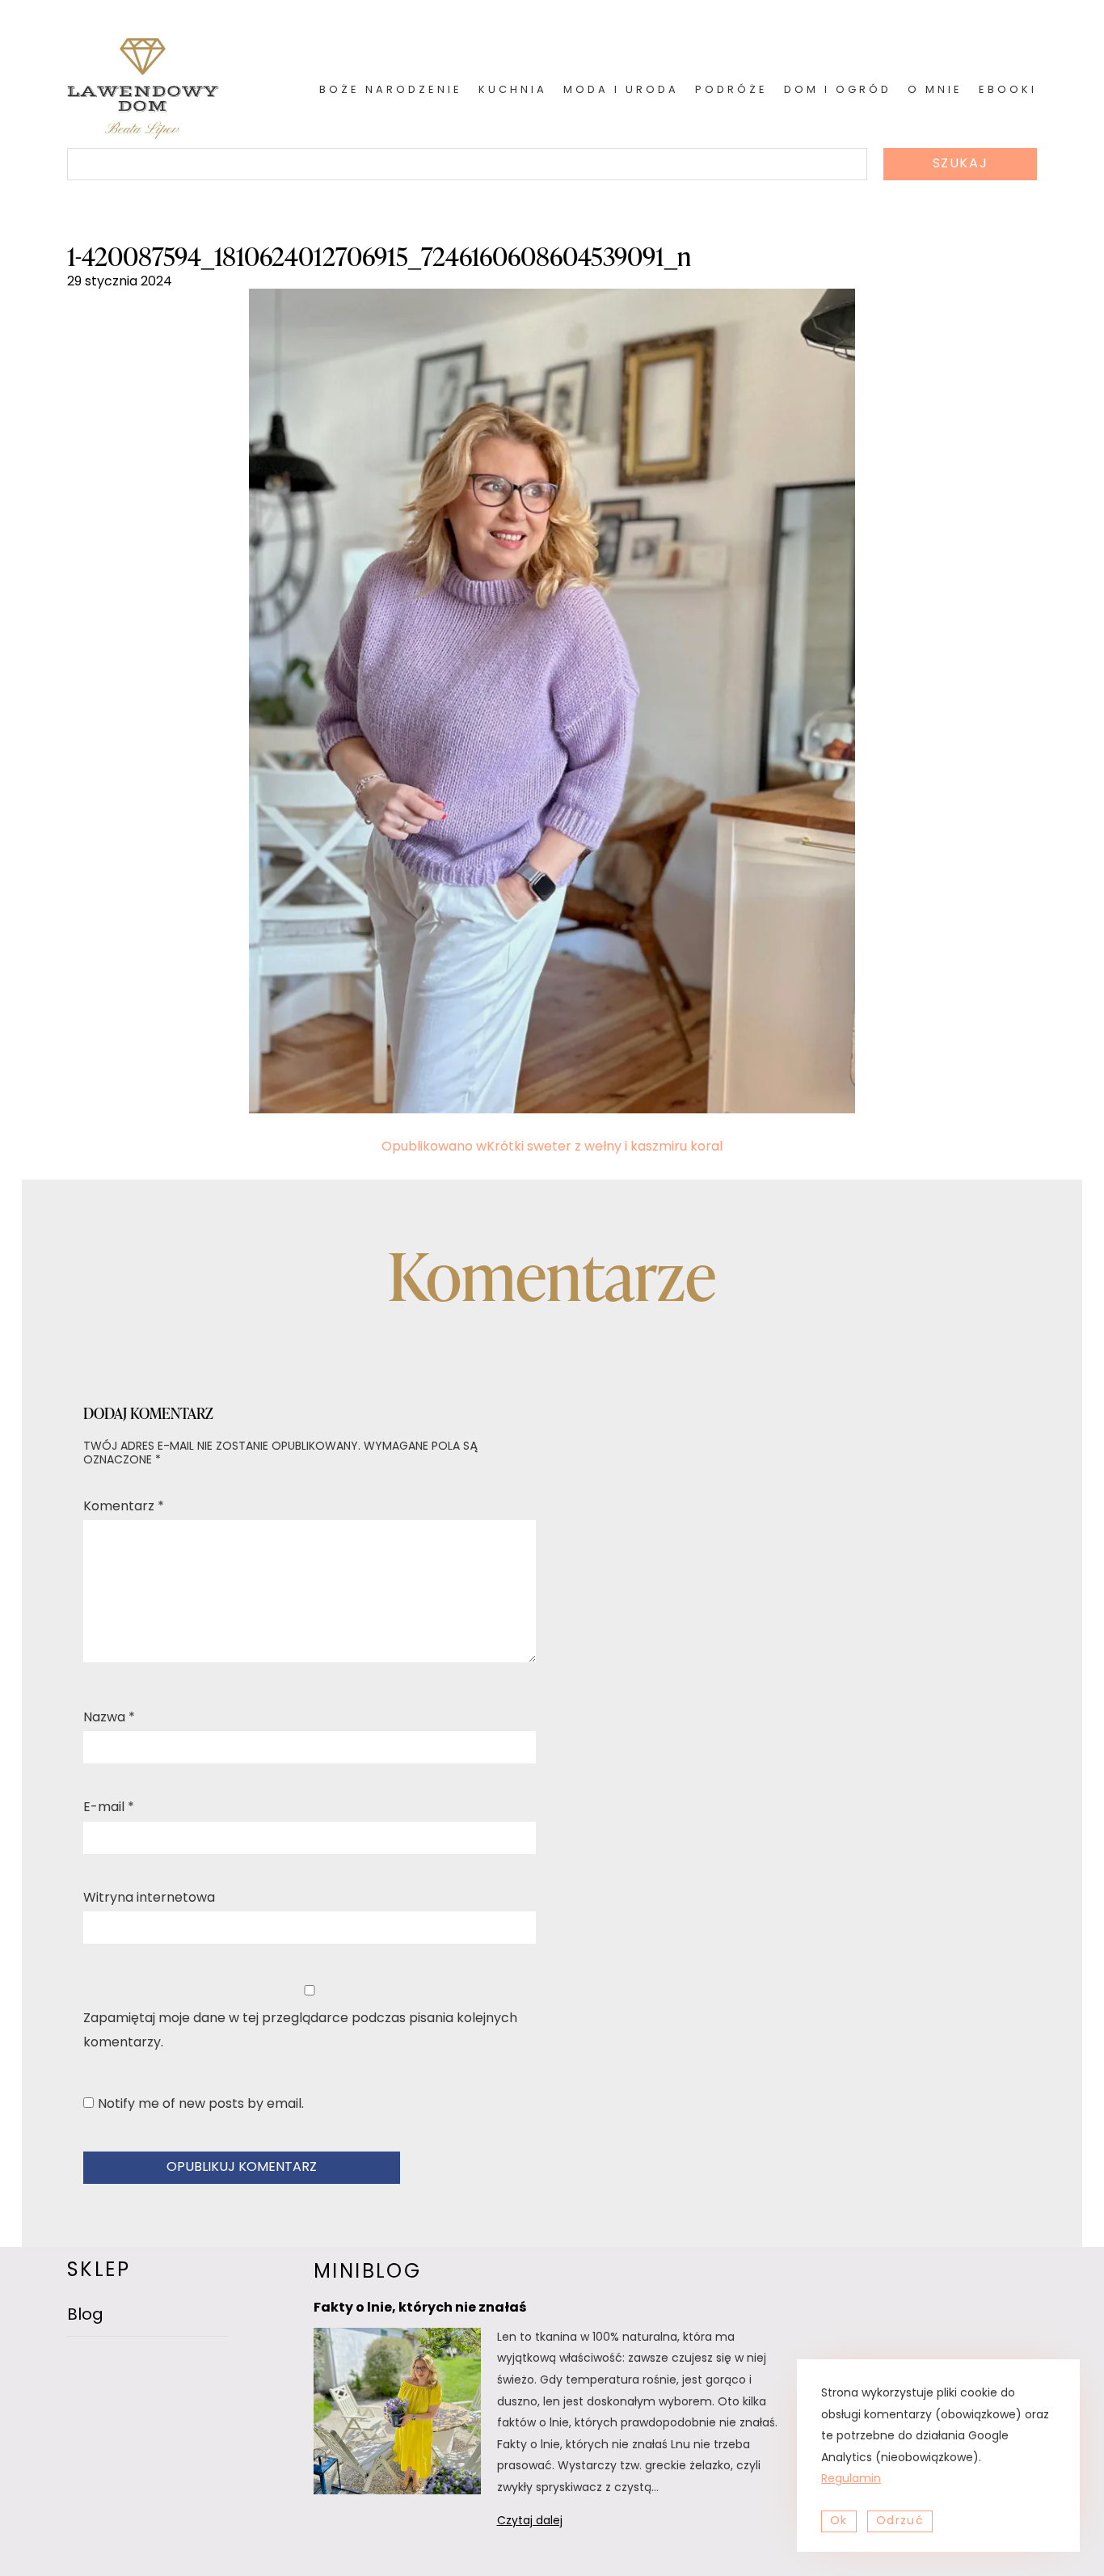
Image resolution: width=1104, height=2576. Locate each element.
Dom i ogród (838, 90)
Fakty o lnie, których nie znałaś (420, 2308)
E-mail (109, 1808)
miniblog (367, 2273)
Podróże (731, 90)
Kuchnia (513, 90)
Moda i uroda (621, 90)
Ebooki (1008, 90)
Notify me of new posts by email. (201, 2105)
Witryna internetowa (149, 1898)
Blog (85, 2316)
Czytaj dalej (551, 2524)
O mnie (935, 90)
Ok (839, 2521)
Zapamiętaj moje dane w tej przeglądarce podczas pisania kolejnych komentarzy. (300, 2031)
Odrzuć (900, 2521)
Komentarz (124, 1507)
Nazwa (109, 1718)
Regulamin (851, 2479)
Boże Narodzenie (391, 90)
